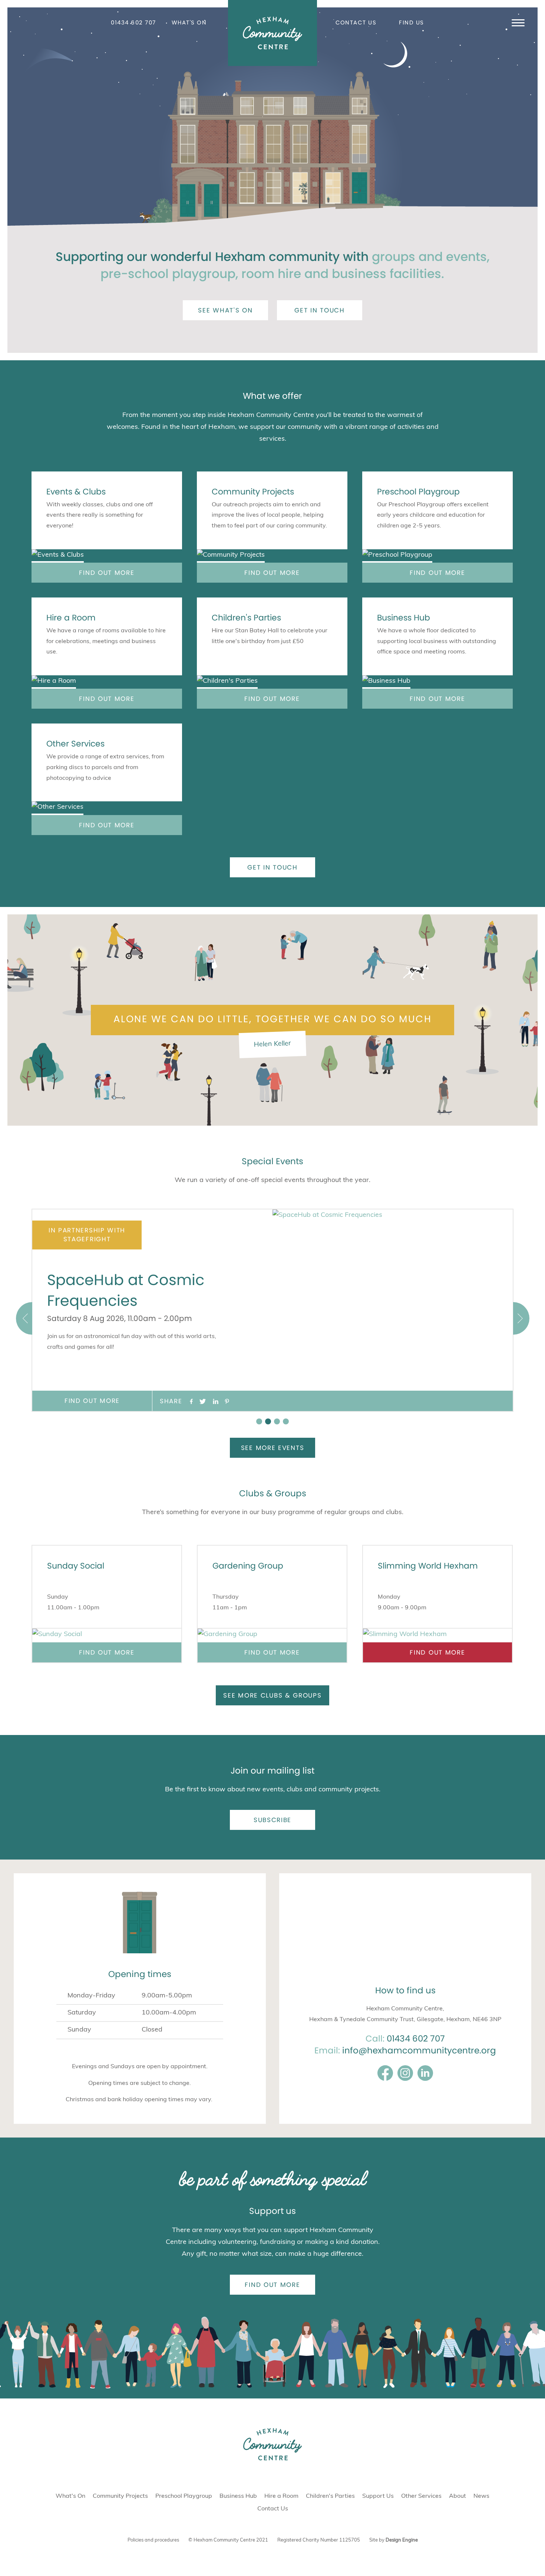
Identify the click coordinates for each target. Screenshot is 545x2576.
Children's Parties (246, 618)
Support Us (378, 2496)
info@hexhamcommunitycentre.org (419, 2050)
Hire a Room (71, 618)
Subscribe (272, 1820)
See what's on (225, 310)
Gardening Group (248, 1566)
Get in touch (319, 310)
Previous (24, 1318)
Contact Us (356, 22)
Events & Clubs (76, 492)
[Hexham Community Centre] (272, 33)
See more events (273, 1448)
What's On (189, 22)
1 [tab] (259, 1421)
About (458, 2496)
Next (521, 1318)
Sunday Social (76, 1566)
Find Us (412, 22)
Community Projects (253, 492)
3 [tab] (277, 1421)
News (481, 2496)
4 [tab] (286, 1421)
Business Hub (404, 618)
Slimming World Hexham (428, 1566)
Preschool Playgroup (418, 492)
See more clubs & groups (272, 1695)
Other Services (75, 744)
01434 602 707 (133, 22)
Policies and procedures (153, 2540)
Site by (394, 2540)
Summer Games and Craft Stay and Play (125, 1290)
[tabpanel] (272, 1310)
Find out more (107, 573)
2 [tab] (268, 1421)
